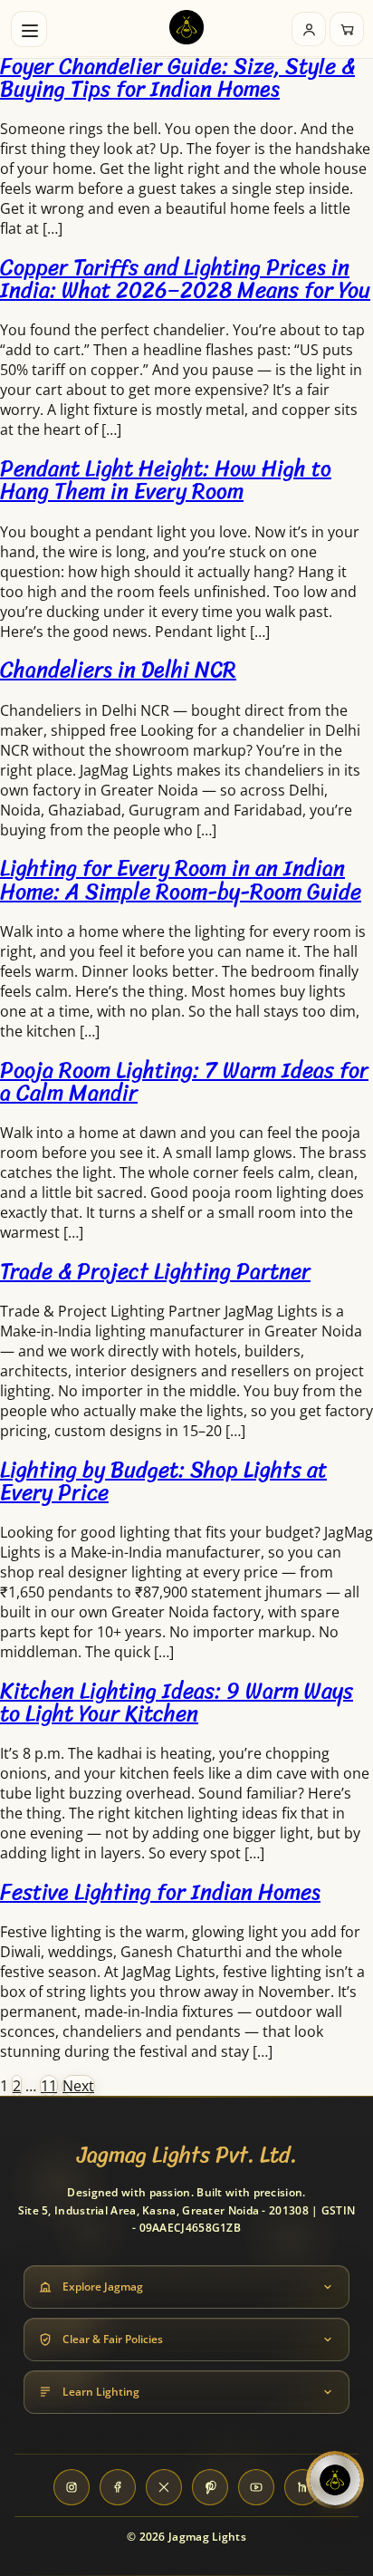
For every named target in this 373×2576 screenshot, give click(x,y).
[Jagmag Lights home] (186, 29)
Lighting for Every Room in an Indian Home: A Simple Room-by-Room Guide (181, 879)
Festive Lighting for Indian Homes (160, 1892)
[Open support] (335, 2480)
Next (78, 2086)
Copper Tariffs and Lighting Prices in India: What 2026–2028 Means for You (185, 279)
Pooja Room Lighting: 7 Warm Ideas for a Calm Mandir (184, 1081)
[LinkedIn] (302, 2487)
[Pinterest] (210, 2487)
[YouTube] (256, 2487)
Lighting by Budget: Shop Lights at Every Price (163, 1481)
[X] (164, 2487)
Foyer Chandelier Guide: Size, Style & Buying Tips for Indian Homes (177, 77)
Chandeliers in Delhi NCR (118, 670)
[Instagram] (72, 2487)
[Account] (309, 29)
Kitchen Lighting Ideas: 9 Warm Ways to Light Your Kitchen (177, 1702)
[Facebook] (118, 2487)
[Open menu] (29, 29)
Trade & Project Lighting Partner (155, 1271)
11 (49, 2086)
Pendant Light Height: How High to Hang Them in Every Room (166, 480)
